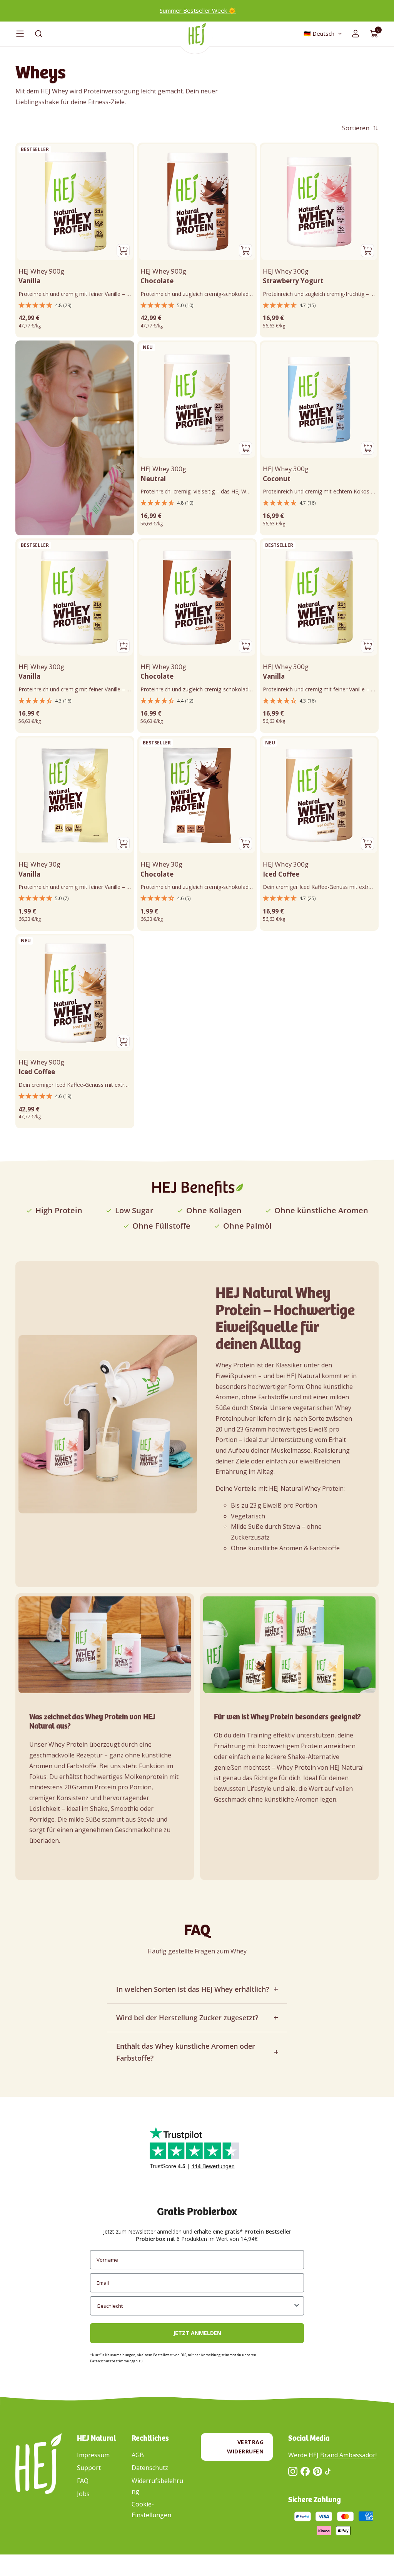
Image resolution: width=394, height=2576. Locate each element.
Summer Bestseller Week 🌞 (198, 10)
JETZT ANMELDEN (197, 2333)
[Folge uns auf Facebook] (305, 2471)
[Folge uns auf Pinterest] (317, 2471)
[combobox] (195, 2306)
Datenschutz (150, 2468)
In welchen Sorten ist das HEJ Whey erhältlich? (193, 1989)
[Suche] (38, 34)
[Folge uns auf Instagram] (293, 2471)
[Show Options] (297, 2306)
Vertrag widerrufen (245, 2447)
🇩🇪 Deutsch (319, 33)
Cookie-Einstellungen (151, 2510)
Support (89, 2468)
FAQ (83, 2481)
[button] (75, 306)
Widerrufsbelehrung (157, 2486)
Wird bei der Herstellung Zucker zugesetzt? (187, 2018)
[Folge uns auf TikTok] (328, 2471)
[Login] (356, 34)
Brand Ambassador (348, 2455)
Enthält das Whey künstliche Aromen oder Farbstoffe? (186, 2052)
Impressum (93, 2455)
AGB (138, 2455)
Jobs (83, 2494)
